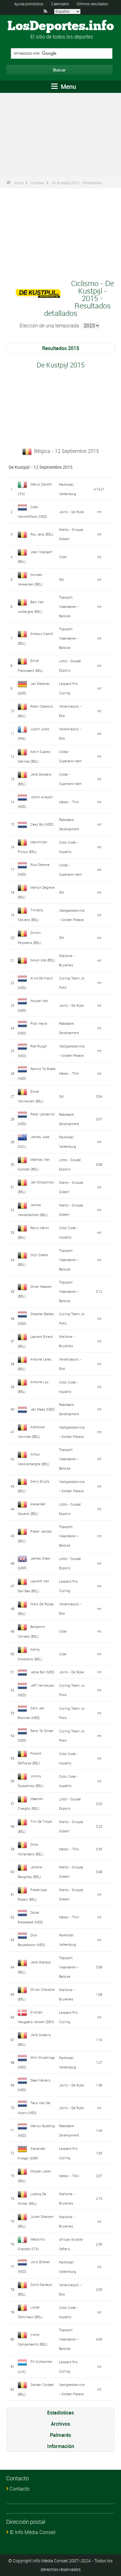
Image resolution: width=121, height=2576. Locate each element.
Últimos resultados (92, 4)
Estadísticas (60, 2413)
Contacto (20, 2489)
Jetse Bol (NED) (43, 1672)
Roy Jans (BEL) (42, 534)
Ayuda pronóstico (29, 4)
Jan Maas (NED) (43, 1409)
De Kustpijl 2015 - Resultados (77, 183)
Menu (68, 87)
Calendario (60, 4)
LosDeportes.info (61, 26)
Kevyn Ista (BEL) (43, 960)
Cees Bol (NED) (42, 824)
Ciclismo (37, 183)
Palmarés (60, 2435)
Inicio (19, 183)
